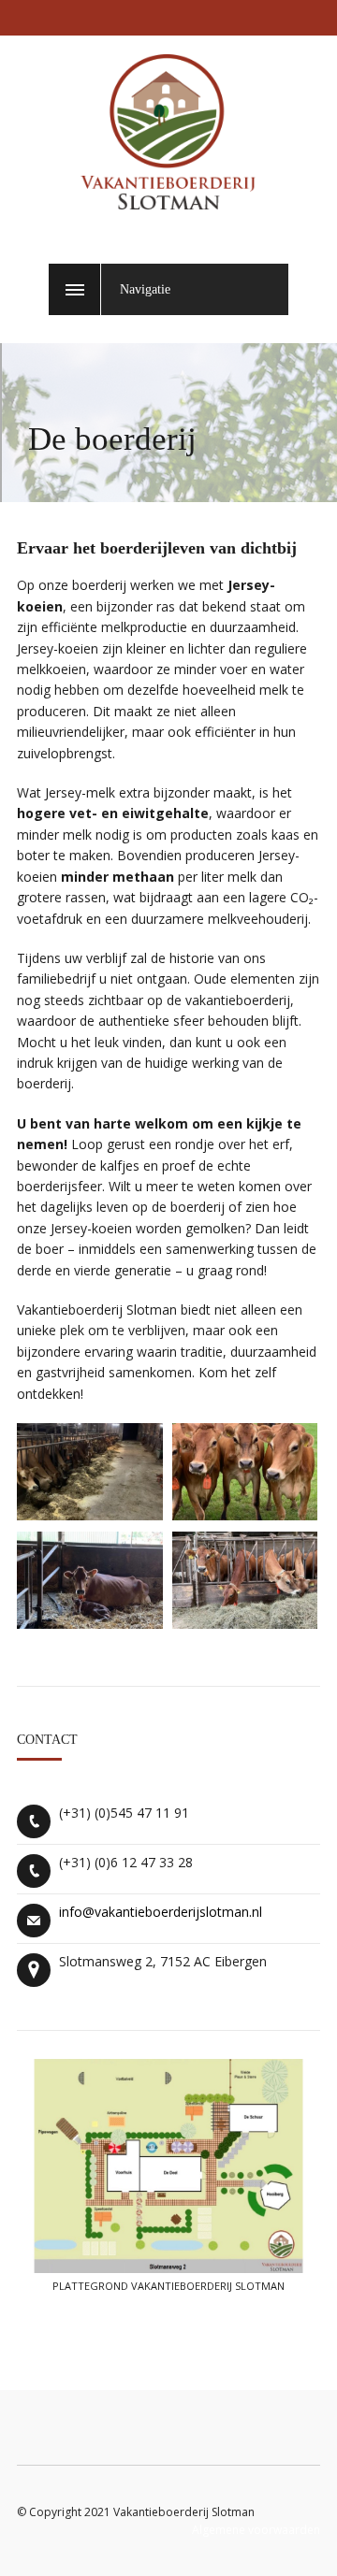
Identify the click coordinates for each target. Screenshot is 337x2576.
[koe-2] (245, 1515)
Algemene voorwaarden (256, 2530)
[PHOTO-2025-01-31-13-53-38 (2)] (245, 1623)
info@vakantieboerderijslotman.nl (161, 1912)
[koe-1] (90, 1515)
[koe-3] (90, 1623)
